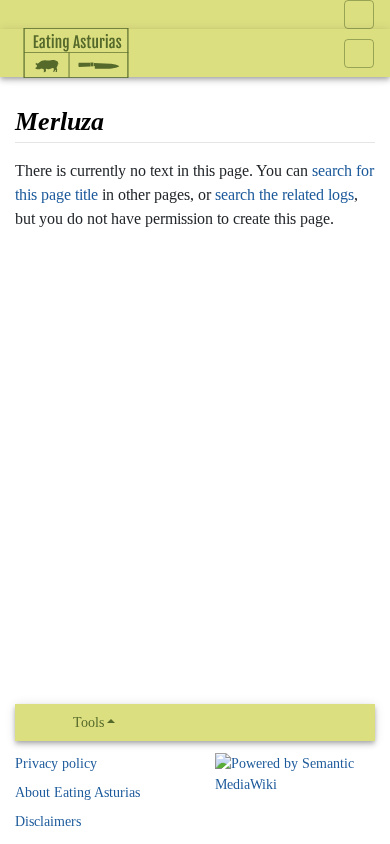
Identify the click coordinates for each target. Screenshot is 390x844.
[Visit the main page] (76, 95)
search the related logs (284, 194)
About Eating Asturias (77, 792)
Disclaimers (48, 821)
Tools (88, 722)
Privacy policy (56, 763)
